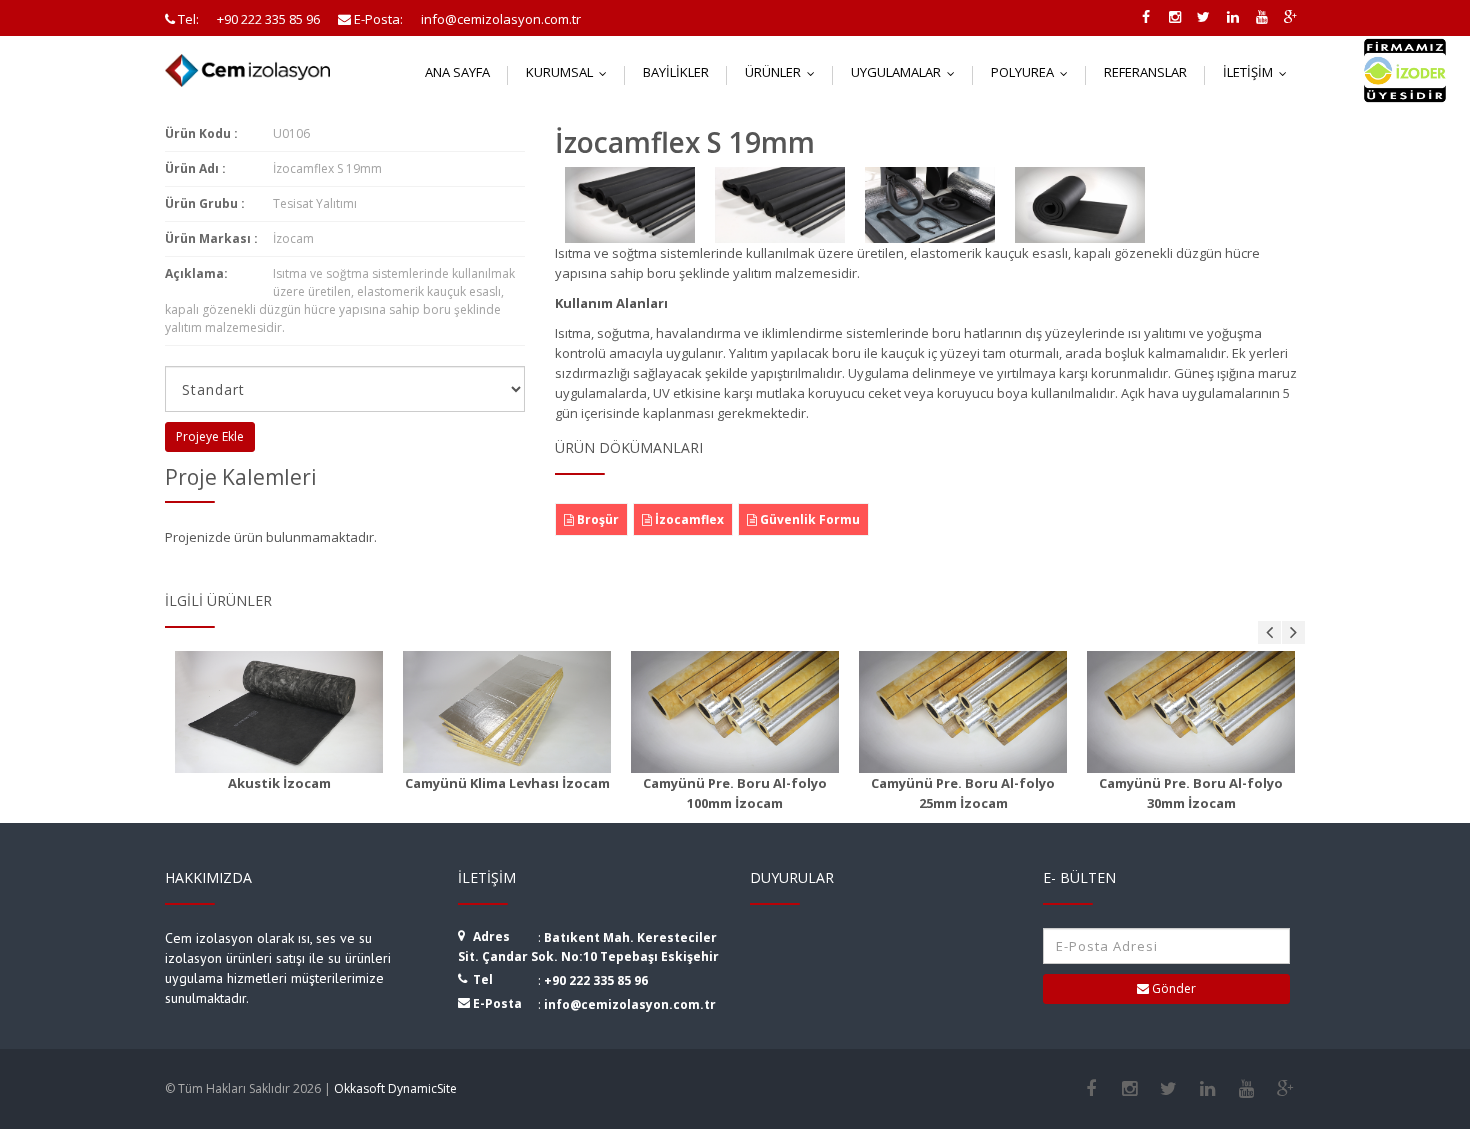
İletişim (1259, 72)
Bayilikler (676, 72)
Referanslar (1145, 72)
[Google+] (1285, 1089)
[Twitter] (1168, 1089)
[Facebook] (1090, 1089)
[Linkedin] (1207, 1089)
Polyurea (1034, 72)
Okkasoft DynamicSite (395, 1088)
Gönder (1172, 988)
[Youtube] (1246, 1089)
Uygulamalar (907, 72)
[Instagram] (1129, 1089)
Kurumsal (571, 72)
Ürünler (784, 72)
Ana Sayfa (457, 72)
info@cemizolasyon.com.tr (630, 1004)
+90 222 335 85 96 (596, 980)
